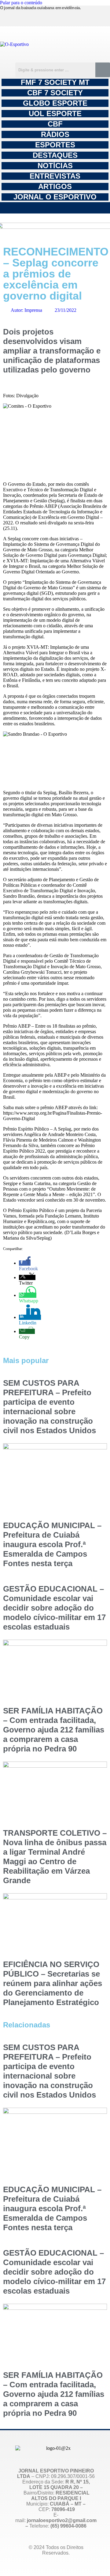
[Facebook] (46, 17)
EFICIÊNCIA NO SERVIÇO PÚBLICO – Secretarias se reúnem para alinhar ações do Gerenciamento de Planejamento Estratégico (53, 1983)
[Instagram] (18, 17)
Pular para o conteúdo (21, 3)
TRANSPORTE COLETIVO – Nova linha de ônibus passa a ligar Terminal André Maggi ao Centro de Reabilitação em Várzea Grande (55, 1857)
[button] (55, 208)
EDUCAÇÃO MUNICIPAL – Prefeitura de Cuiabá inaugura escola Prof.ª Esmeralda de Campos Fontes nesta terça (52, 1544)
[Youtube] (74, 17)
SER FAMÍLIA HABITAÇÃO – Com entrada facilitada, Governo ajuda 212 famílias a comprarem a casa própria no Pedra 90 (54, 1730)
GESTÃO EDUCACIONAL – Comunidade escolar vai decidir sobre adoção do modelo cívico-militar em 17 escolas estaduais (54, 1608)
